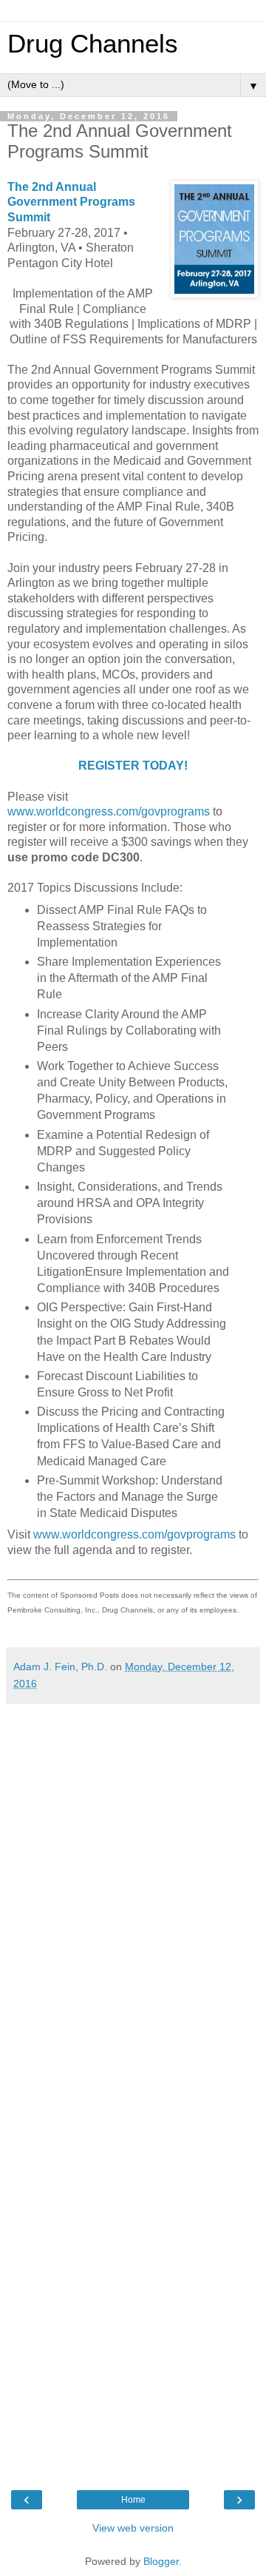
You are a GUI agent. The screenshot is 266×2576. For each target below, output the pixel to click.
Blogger (161, 2561)
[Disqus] (133, 1897)
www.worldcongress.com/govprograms (109, 811)
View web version (133, 2528)
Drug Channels (93, 44)
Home (133, 2500)
